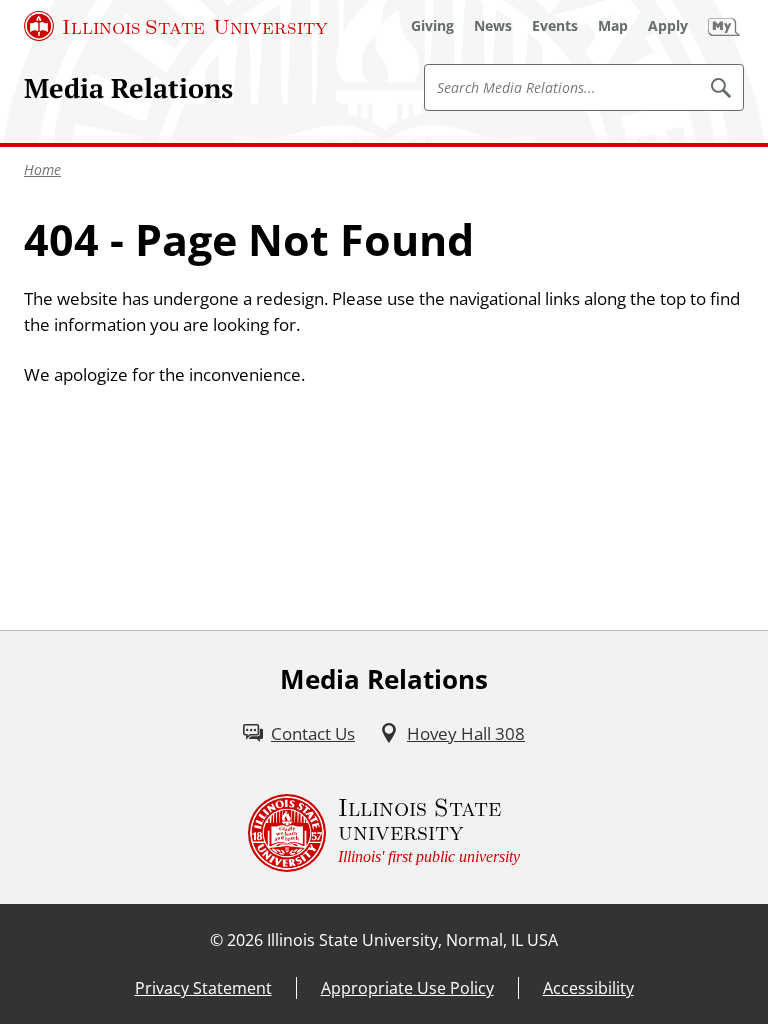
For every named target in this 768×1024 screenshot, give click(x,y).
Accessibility (588, 988)
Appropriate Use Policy (407, 988)
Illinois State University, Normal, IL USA (412, 940)
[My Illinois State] (724, 26)
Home (42, 169)
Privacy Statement (203, 988)
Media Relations (128, 88)
